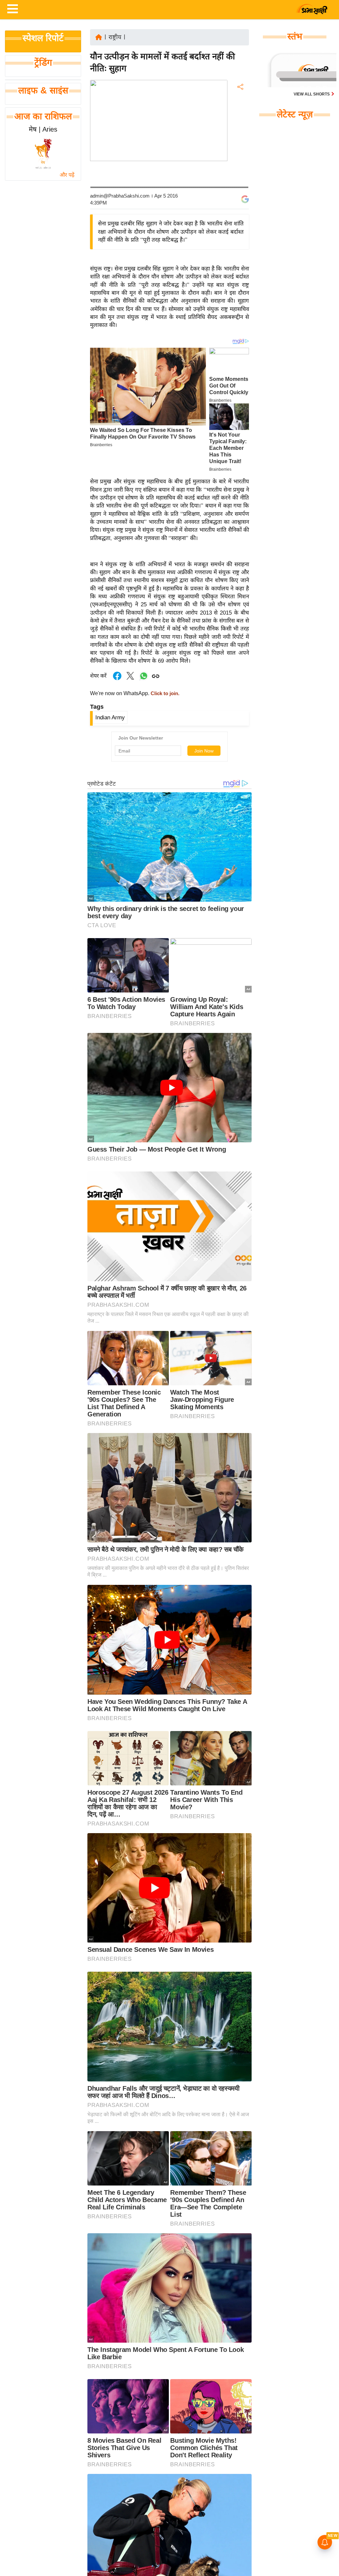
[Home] (99, 37)
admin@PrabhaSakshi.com (120, 196)
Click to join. (164, 693)
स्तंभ (295, 36)
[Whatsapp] (144, 679)
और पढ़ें (67, 175)
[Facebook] (240, 107)
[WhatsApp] (240, 136)
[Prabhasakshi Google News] (245, 199)
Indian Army (110, 718)
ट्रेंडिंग (43, 63)
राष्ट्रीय (115, 37)
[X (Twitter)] (240, 121)
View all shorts (312, 94)
